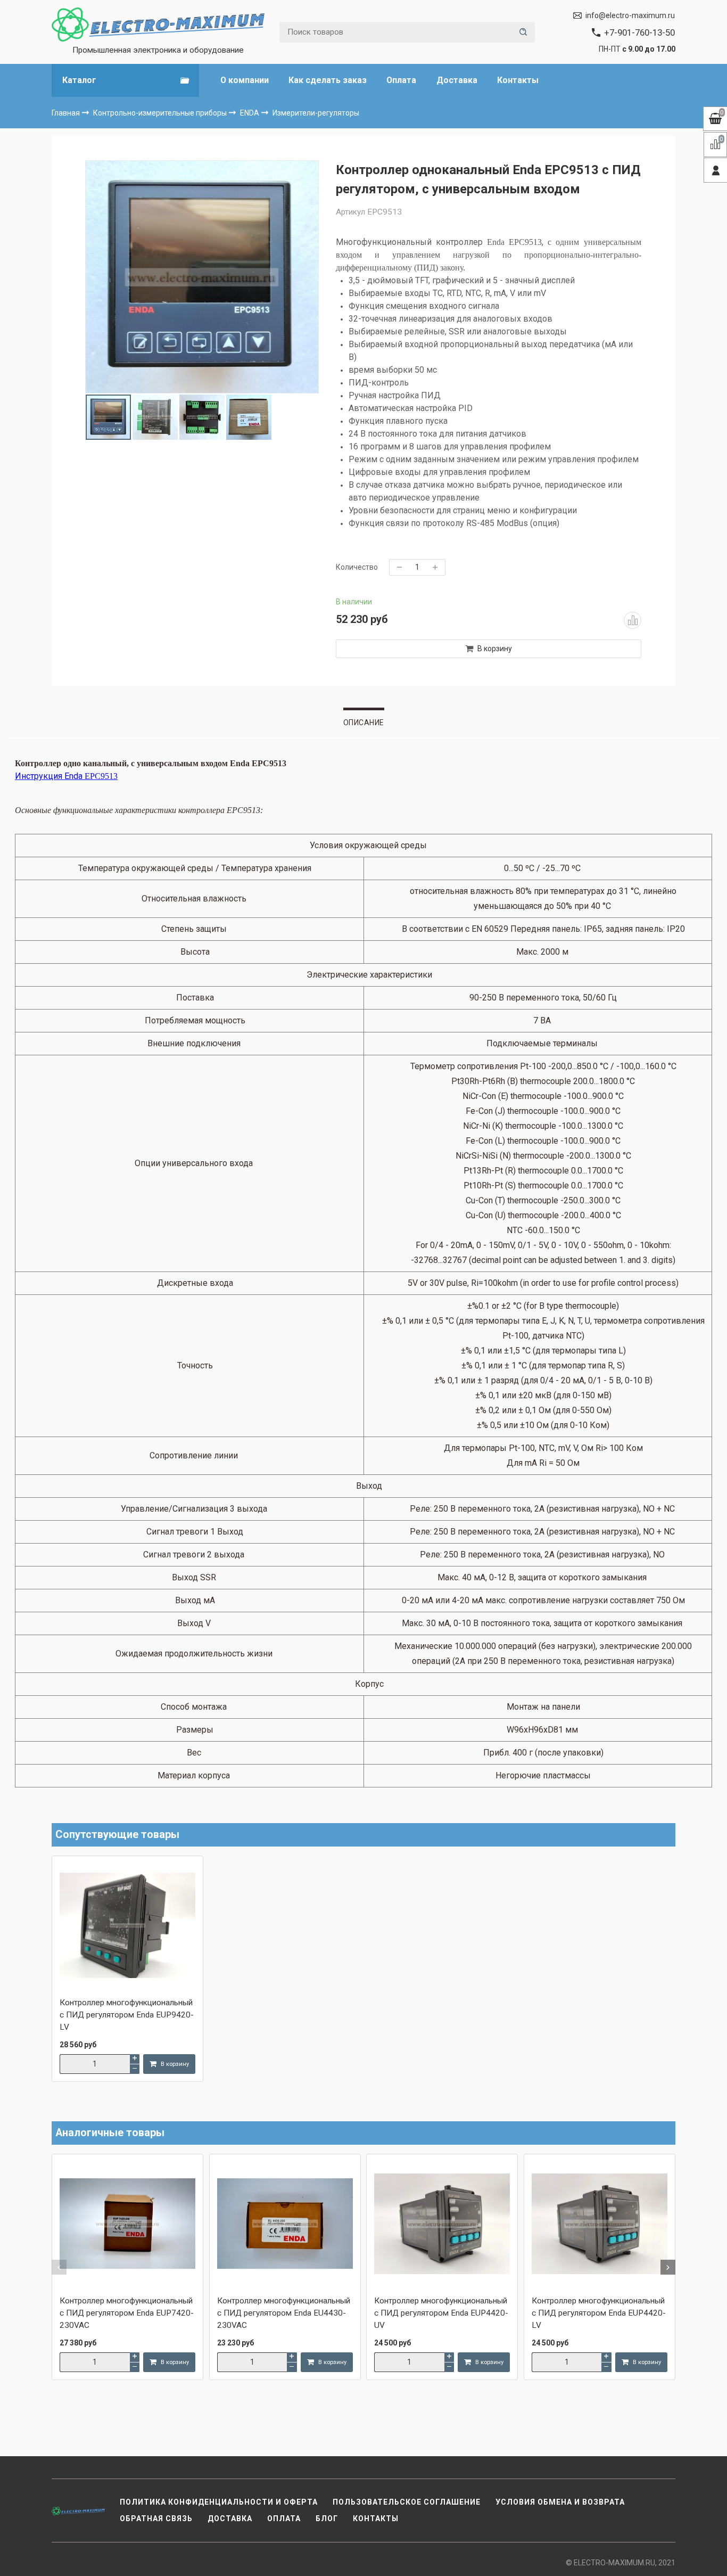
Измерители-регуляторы (316, 113)
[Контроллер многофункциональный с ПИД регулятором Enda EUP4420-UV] (442, 2225)
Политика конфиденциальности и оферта (219, 2502)
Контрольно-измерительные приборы (161, 113)
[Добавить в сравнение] (632, 620)
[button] (59, 2267)
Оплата (401, 80)
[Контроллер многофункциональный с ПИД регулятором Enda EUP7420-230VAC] (127, 2225)
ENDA (250, 113)
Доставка (457, 80)
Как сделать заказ (328, 80)
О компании (245, 80)
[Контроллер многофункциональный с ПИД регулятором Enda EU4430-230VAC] (285, 2225)
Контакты (518, 80)
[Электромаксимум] (158, 24)
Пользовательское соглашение (407, 2502)
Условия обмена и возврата (560, 2502)
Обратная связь (156, 2518)
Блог (327, 2518)
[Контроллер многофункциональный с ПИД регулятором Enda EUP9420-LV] (127, 1926)
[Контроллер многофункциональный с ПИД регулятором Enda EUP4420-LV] (600, 2225)
